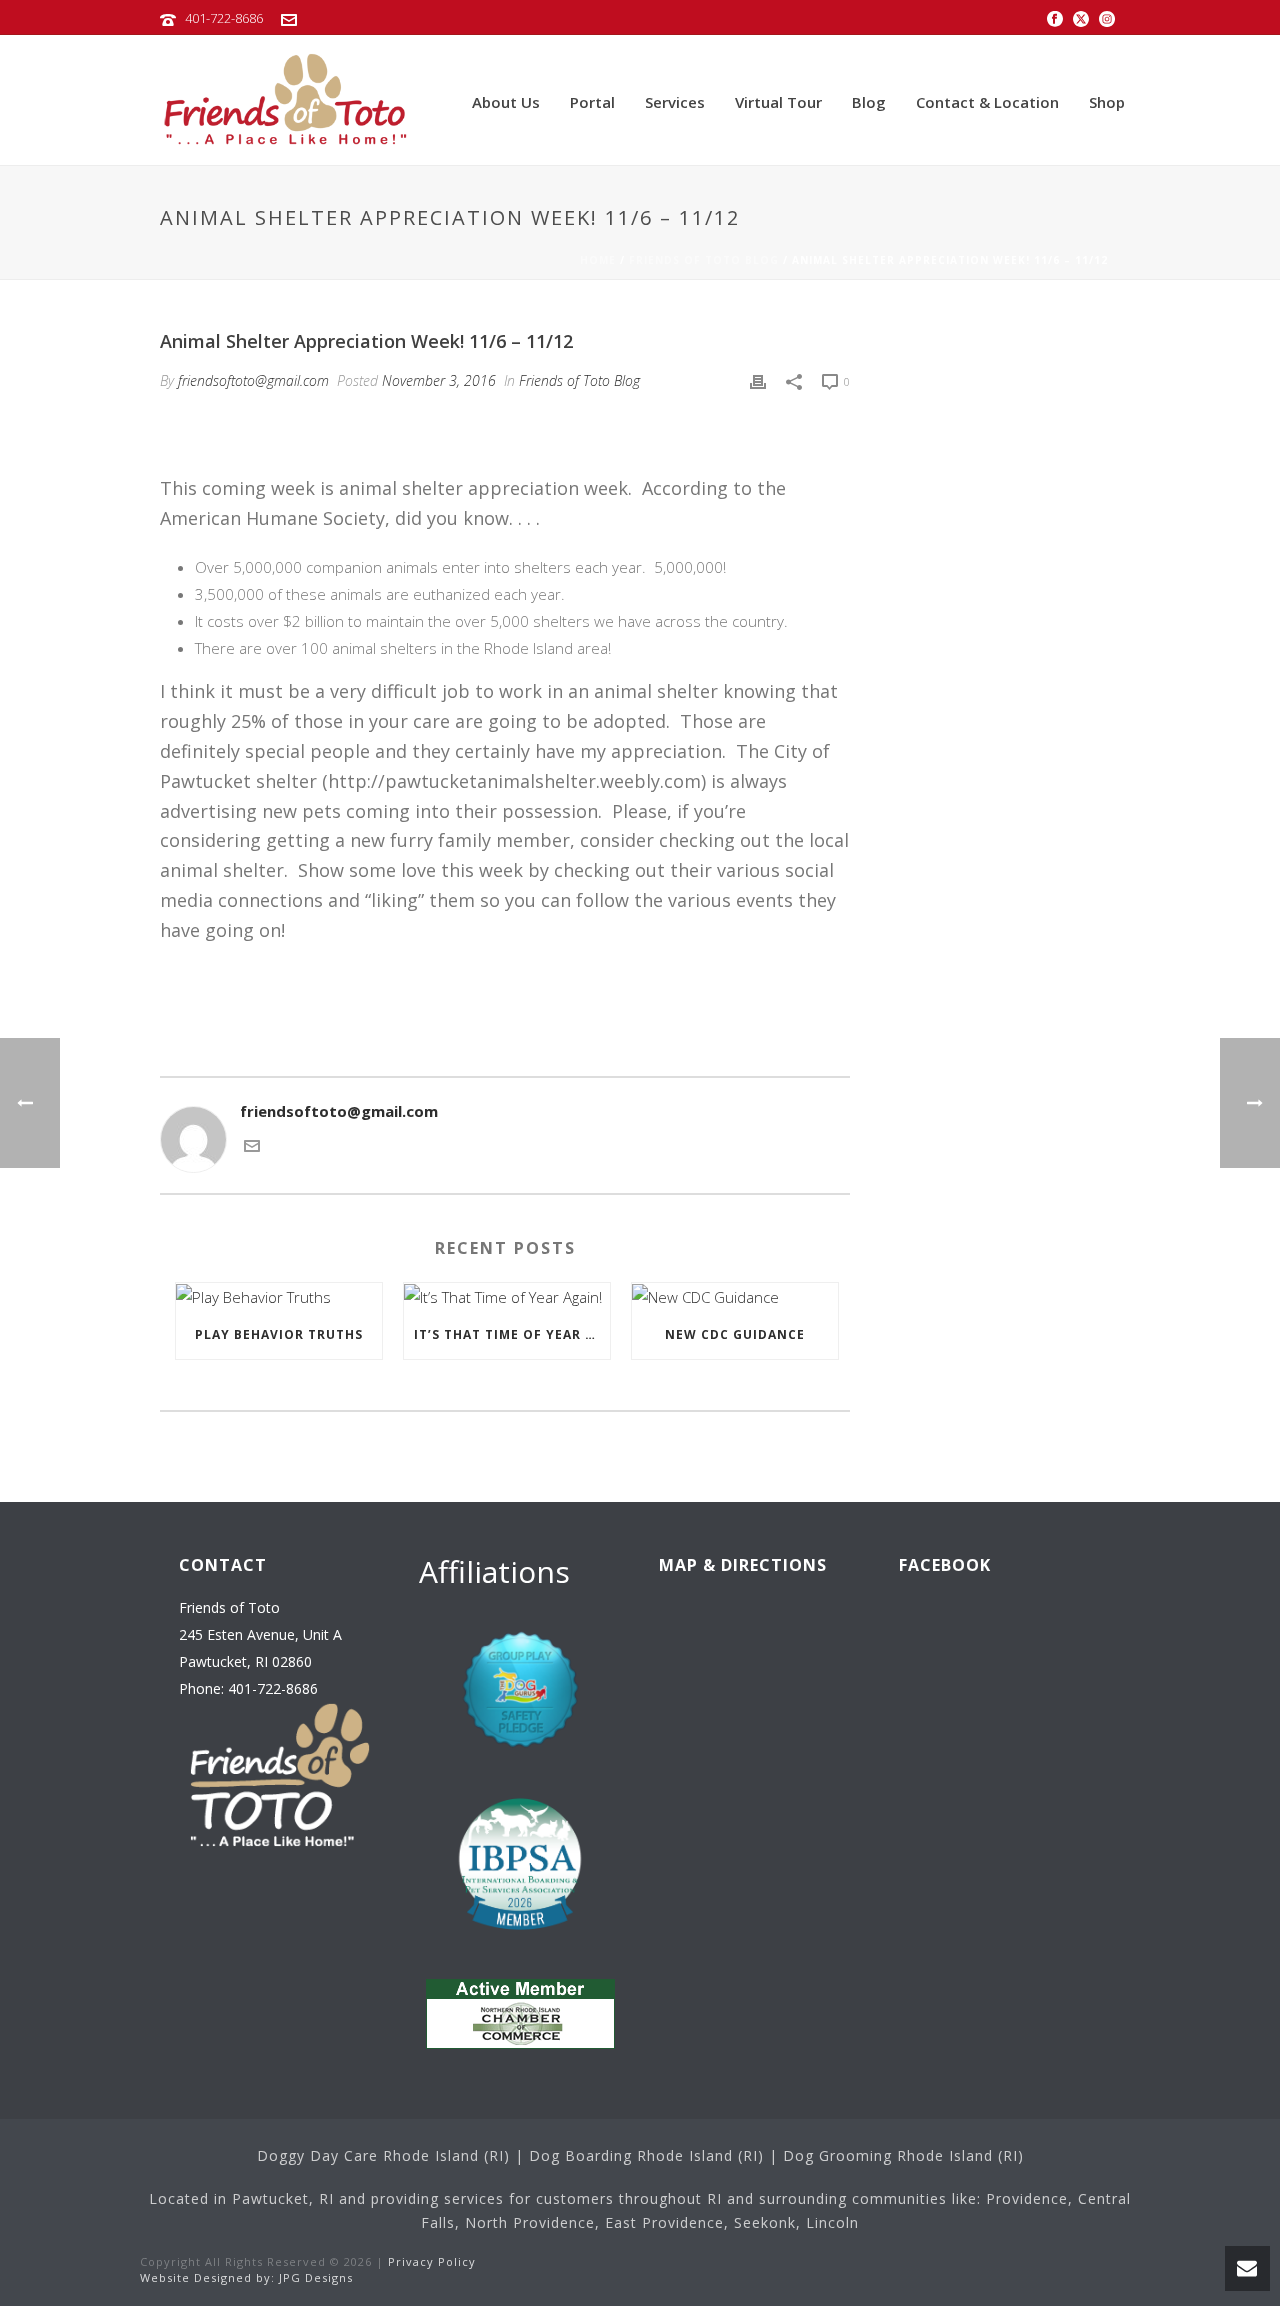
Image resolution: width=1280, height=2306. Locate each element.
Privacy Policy (432, 2261)
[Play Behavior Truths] (279, 1297)
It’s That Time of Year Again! (512, 1334)
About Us (506, 102)
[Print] (758, 380)
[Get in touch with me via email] (252, 1148)
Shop (1107, 102)
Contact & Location (987, 102)
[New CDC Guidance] (735, 1297)
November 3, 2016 (439, 380)
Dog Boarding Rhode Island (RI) (646, 2155)
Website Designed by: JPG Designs (246, 2277)
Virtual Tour (778, 102)
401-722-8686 (224, 18)
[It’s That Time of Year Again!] (507, 1297)
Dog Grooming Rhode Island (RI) (903, 2155)
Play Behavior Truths (279, 1334)
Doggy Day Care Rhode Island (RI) (383, 2155)
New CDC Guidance (735, 1334)
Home (598, 260)
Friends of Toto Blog (704, 260)
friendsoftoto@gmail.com (253, 380)
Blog (869, 102)
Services (675, 102)
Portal (592, 102)
